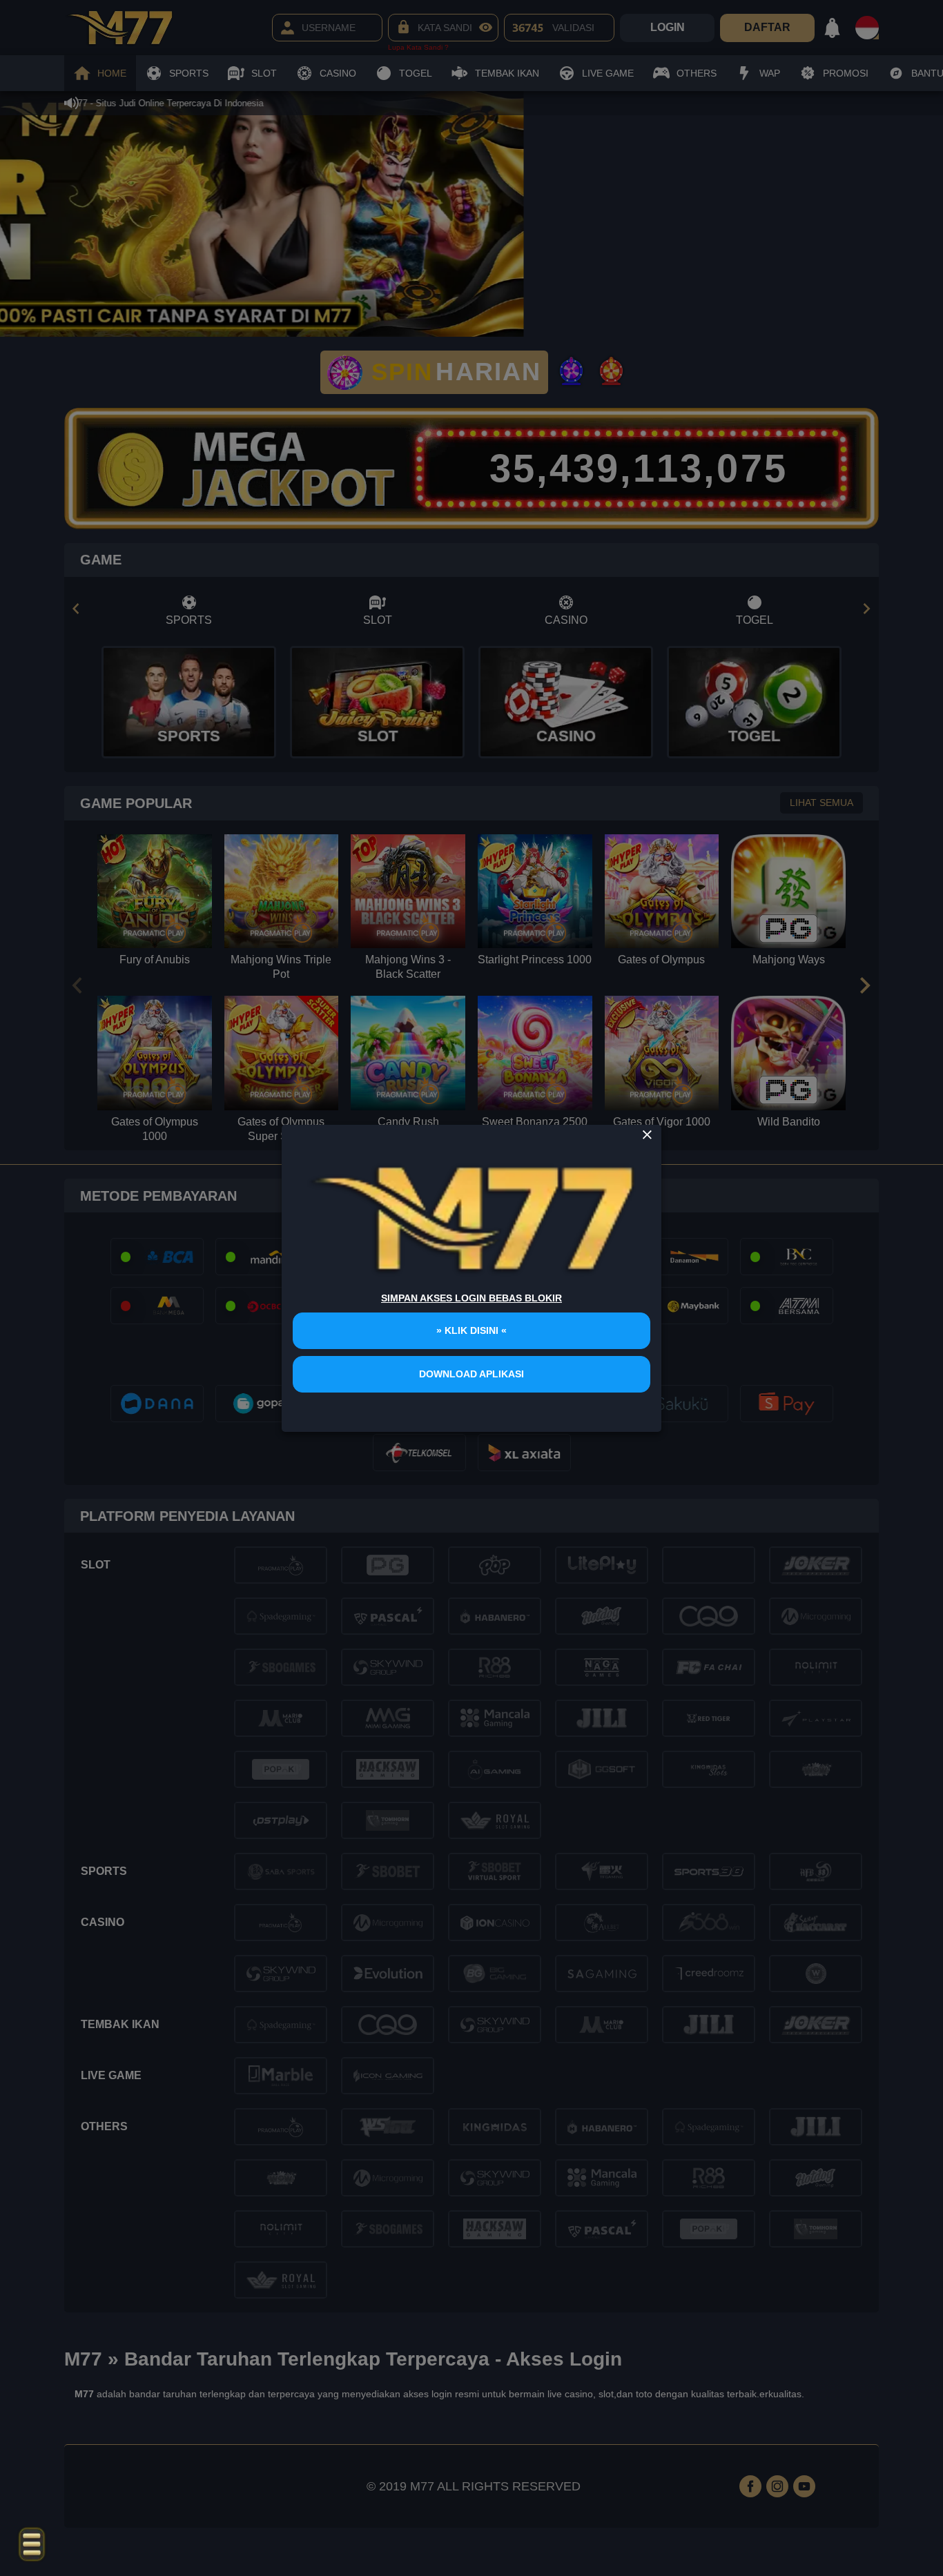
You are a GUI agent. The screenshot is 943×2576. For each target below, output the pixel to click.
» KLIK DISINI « (471, 1330)
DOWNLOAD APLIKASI (471, 1374)
